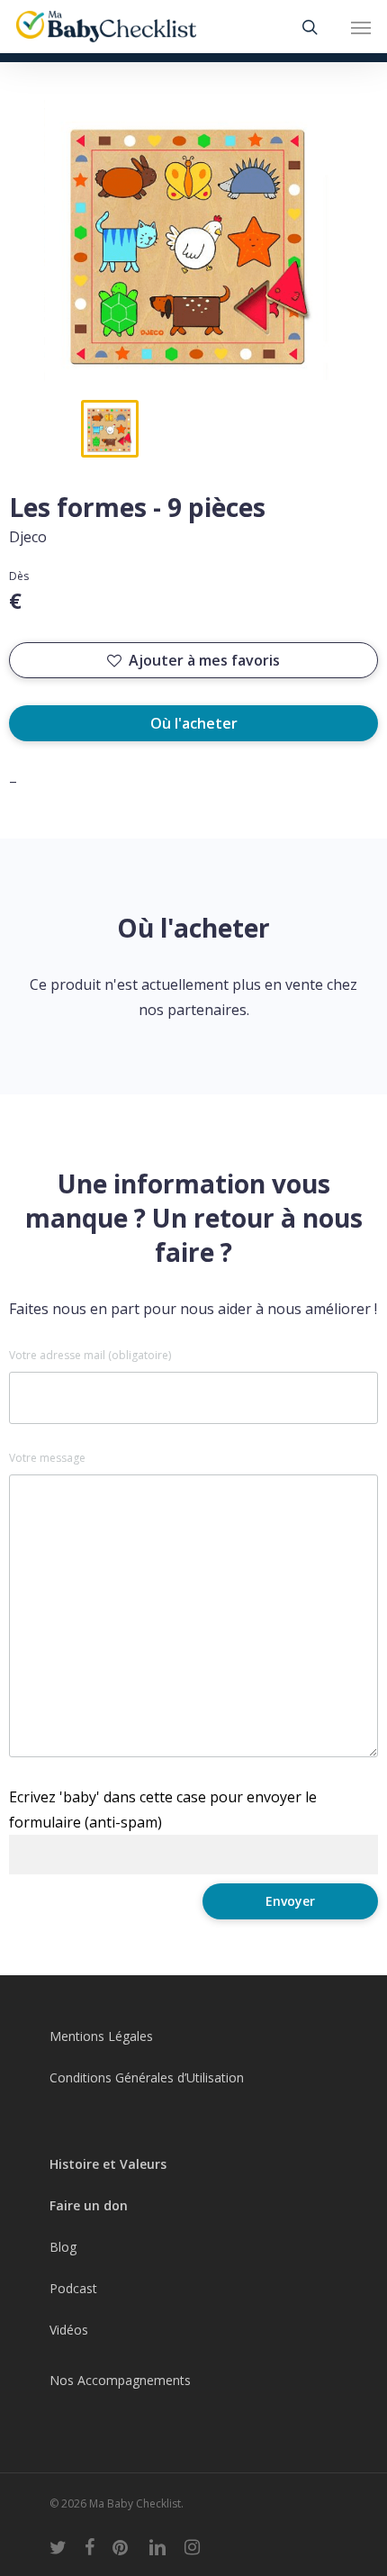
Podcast (73, 2288)
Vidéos (69, 2330)
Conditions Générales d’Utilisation (147, 2077)
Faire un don (89, 2205)
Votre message (47, 1458)
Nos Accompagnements (120, 2380)
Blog (63, 2247)
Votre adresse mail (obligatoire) (90, 1356)
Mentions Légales (101, 2036)
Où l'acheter (194, 723)
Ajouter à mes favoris (204, 660)
